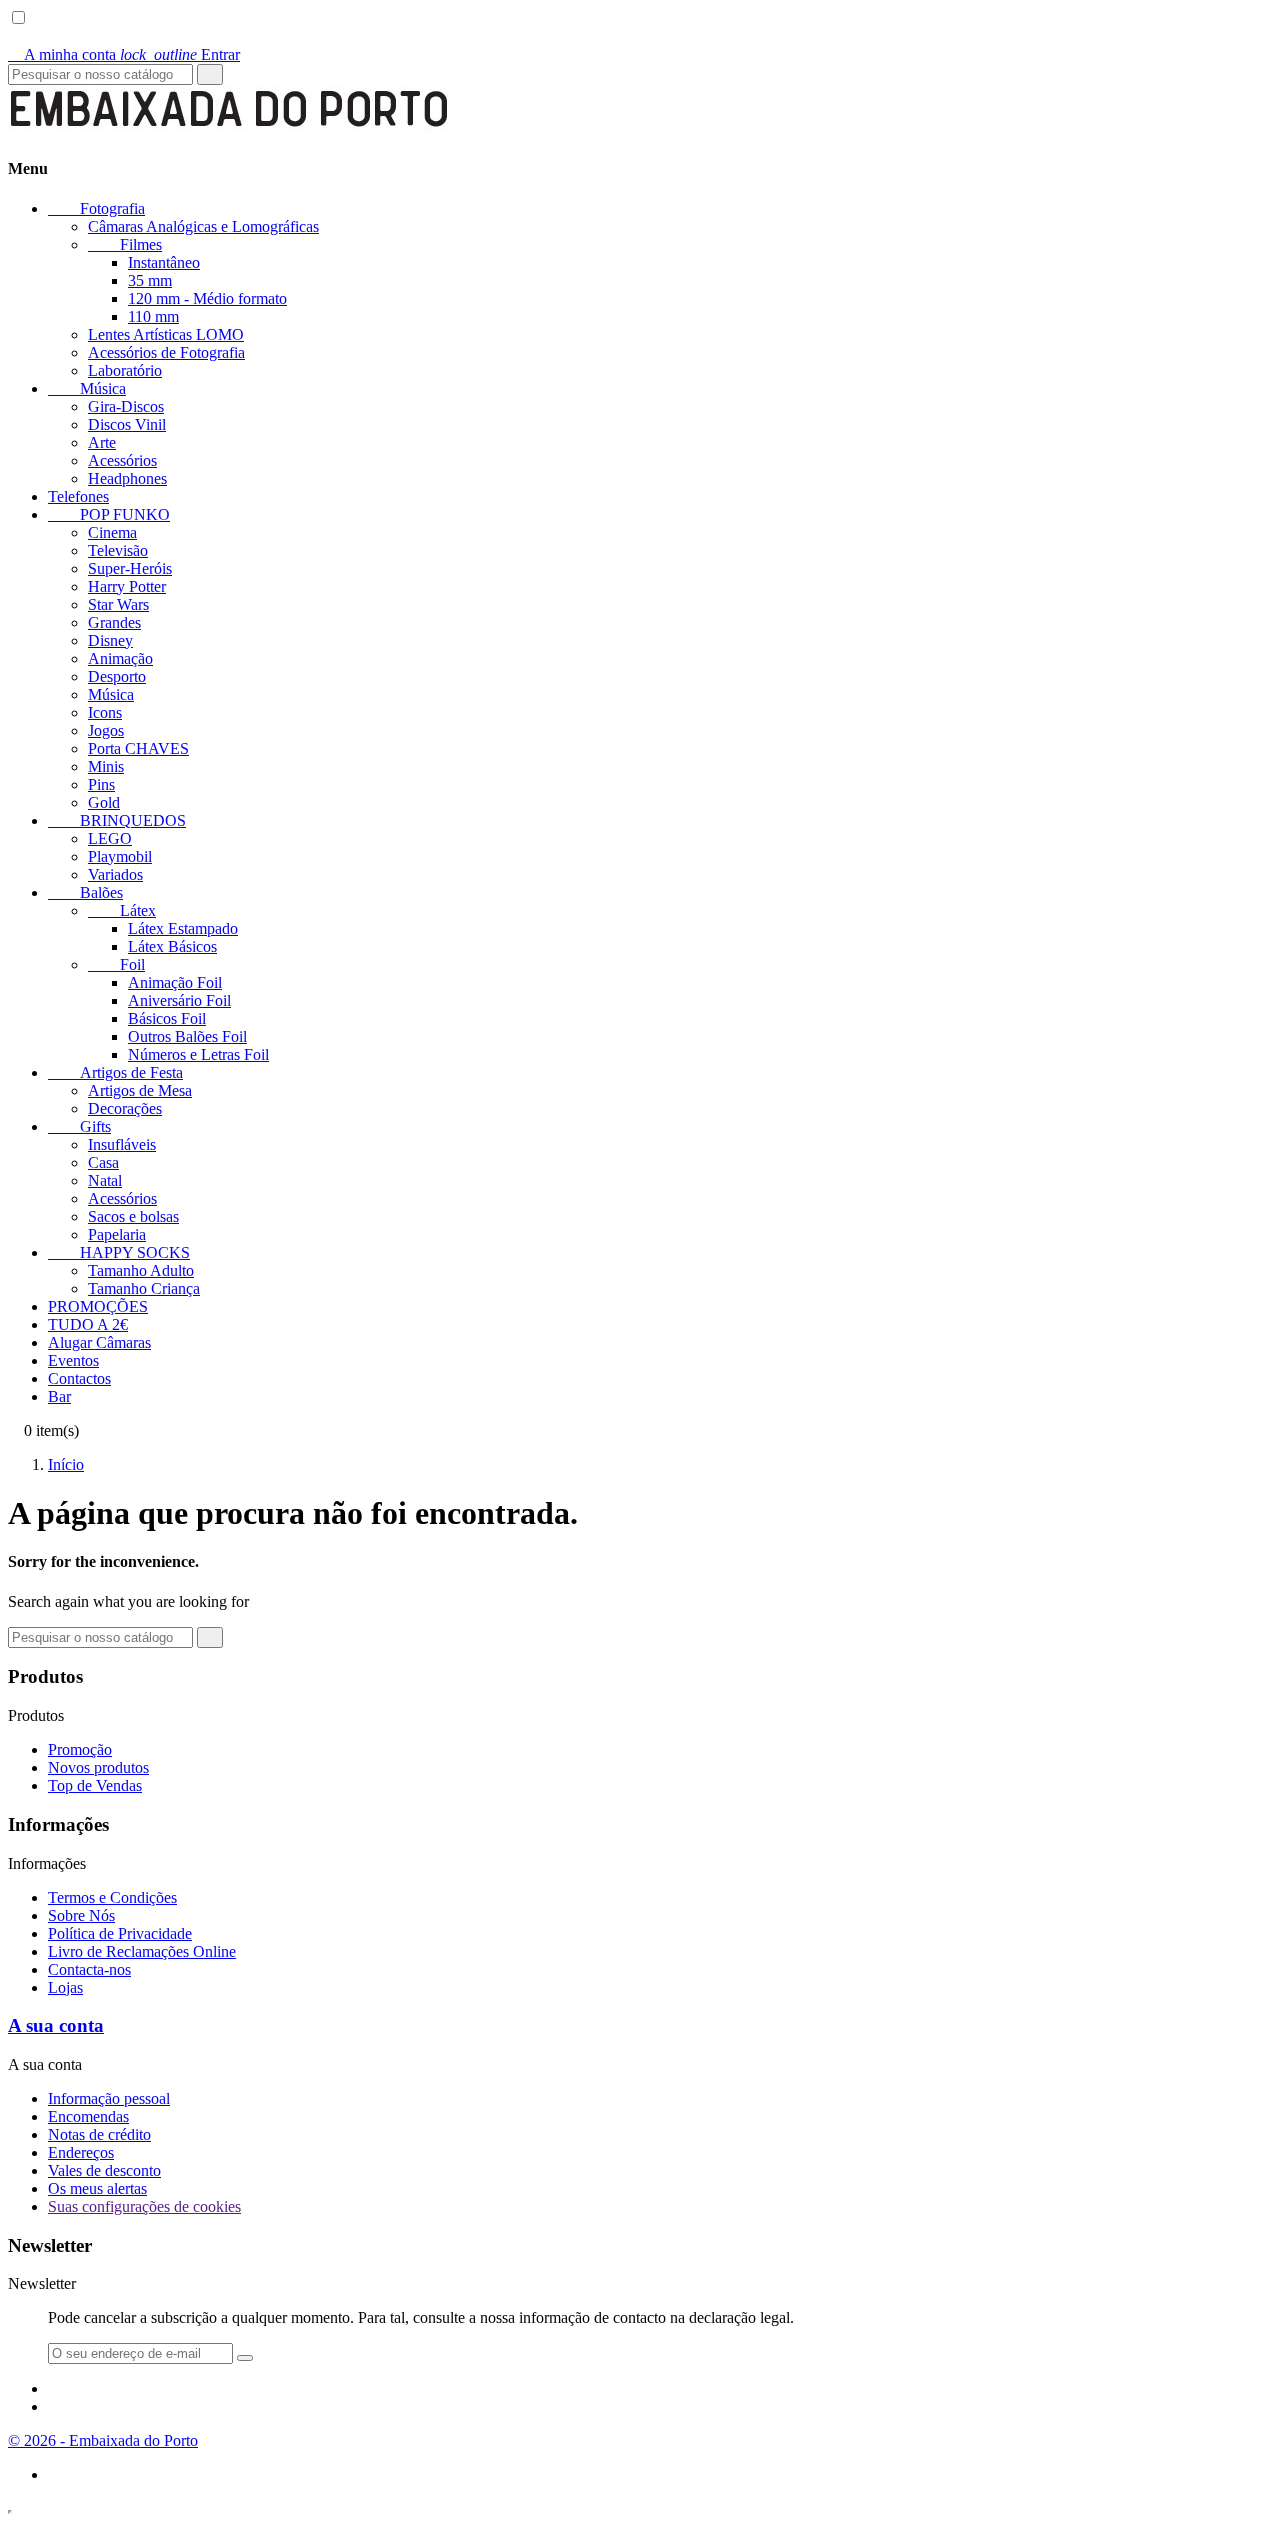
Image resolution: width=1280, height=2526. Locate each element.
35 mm (150, 280)
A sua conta (56, 2025)
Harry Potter (127, 586)
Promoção (80, 1749)
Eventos (73, 1360)
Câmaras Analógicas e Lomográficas (203, 226)
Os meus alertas (97, 2188)
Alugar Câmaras (99, 1342)
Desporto (117, 676)
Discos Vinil (127, 424)
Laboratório (125, 370)
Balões (85, 892)
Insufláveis (122, 1144)
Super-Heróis (130, 568)
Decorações (125, 1108)
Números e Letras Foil (198, 1054)
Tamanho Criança (144, 1288)
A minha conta (64, 54)
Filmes (125, 244)
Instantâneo (164, 262)
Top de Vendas (95, 1785)
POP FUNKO (109, 514)
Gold (104, 802)
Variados (115, 874)
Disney (110, 640)
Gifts (79, 1126)
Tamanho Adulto (141, 1270)
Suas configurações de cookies (144, 2206)
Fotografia (96, 208)
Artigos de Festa (115, 1072)
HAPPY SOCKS (119, 1252)
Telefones (78, 496)
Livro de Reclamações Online (142, 1951)
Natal (105, 1180)
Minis (106, 766)
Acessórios (122, 460)
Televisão (118, 550)
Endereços (81, 2152)
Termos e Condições (112, 1897)
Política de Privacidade (120, 1933)
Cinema (112, 532)
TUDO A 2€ (88, 1324)
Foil (116, 964)
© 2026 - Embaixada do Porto (103, 2440)
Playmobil (120, 856)
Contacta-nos (89, 1969)
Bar (59, 1396)
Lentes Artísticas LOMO (166, 334)
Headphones (127, 478)
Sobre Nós (81, 1915)
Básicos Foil (167, 1018)
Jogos (106, 730)
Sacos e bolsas (133, 1216)
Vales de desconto (104, 2170)
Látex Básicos (172, 946)
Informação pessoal (109, 2098)
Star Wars (118, 604)
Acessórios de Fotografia (166, 352)
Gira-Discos (126, 406)
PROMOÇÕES (98, 1306)
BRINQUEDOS (117, 820)
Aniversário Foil (179, 1000)
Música (87, 388)
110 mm (153, 316)
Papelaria (117, 1234)
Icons (105, 712)
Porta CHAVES (138, 748)
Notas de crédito (99, 2134)
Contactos (79, 1378)
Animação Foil (175, 982)
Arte (102, 442)
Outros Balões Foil (187, 1036)
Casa (103, 1162)
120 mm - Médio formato (207, 298)
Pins (101, 784)
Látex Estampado (183, 928)
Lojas (65, 1987)
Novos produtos (98, 1767)
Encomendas (88, 2116)
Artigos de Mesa (140, 1090)
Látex (122, 910)
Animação (120, 658)
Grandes (114, 622)
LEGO (110, 838)
